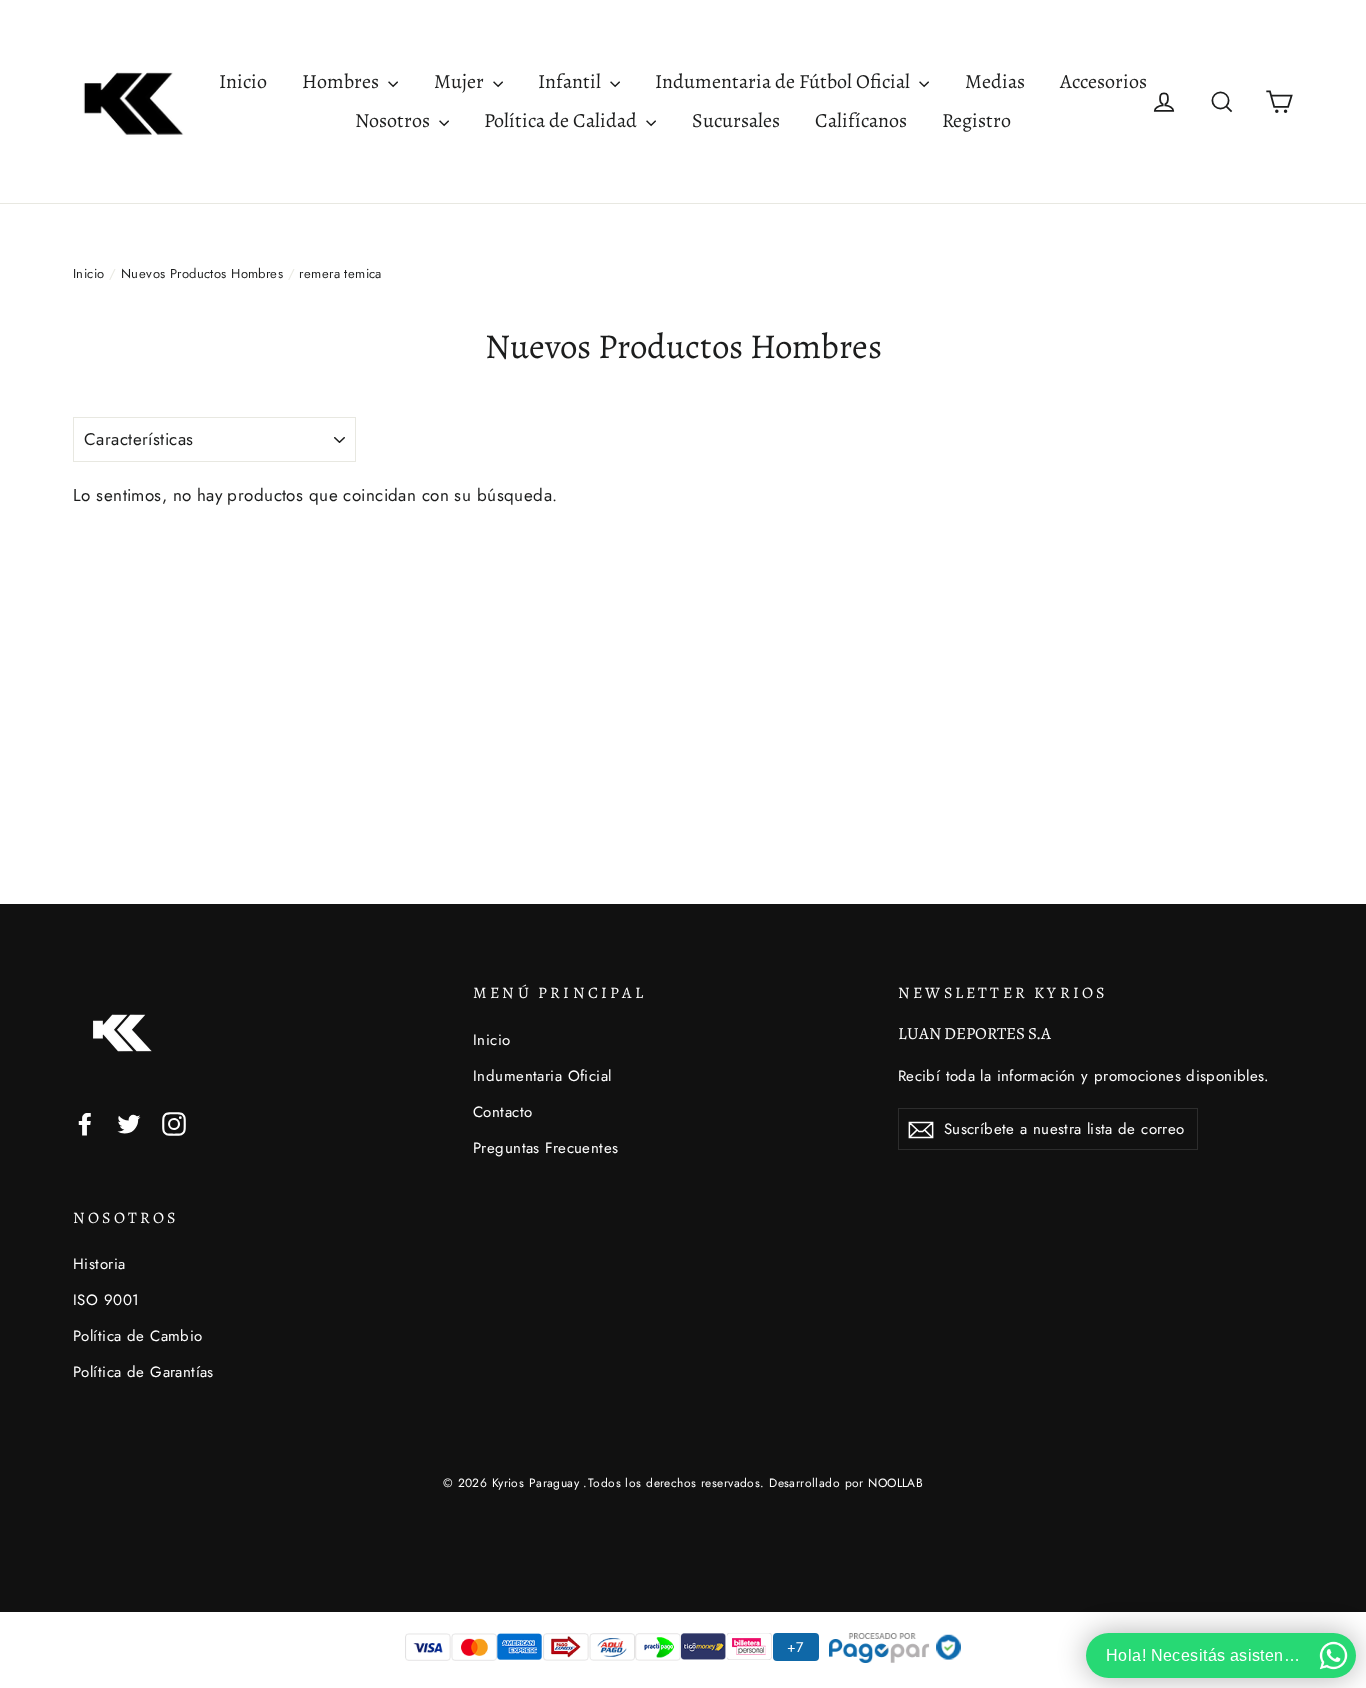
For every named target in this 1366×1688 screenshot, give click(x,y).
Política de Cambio (138, 1336)
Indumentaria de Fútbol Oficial (784, 81)
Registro (976, 120)
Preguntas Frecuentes (546, 1148)
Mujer (461, 81)
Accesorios (1103, 81)
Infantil (571, 81)
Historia (99, 1264)
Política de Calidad (562, 120)
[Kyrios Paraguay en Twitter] (129, 1122)
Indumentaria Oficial (542, 1076)
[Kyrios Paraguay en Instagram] (174, 1122)
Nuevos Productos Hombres (202, 273)
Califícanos (861, 120)
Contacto (502, 1112)
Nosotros (394, 120)
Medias (995, 81)
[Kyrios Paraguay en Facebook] (85, 1122)
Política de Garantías (143, 1372)
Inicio (243, 81)
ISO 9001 (106, 1300)
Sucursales (736, 120)
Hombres (342, 81)
